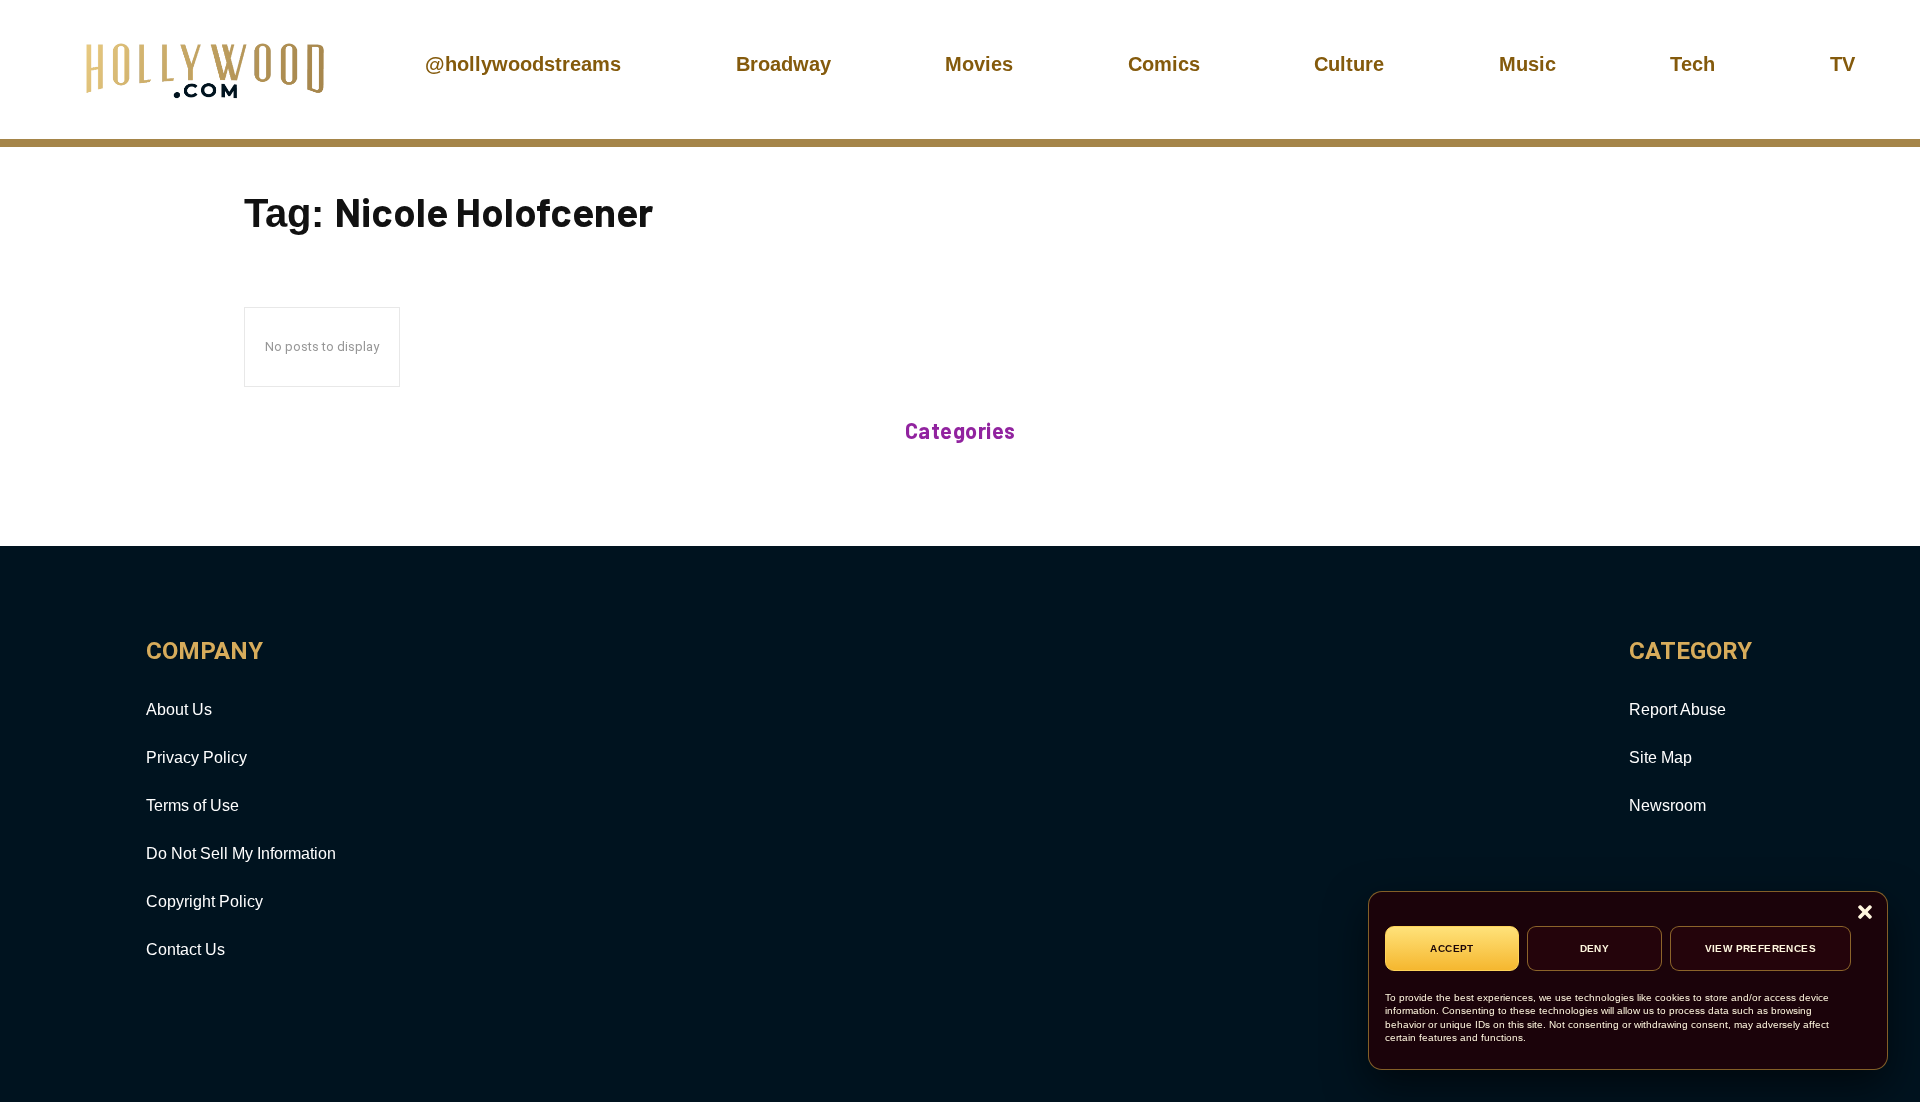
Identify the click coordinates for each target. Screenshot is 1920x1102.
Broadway (783, 64)
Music (1527, 64)
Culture (1349, 64)
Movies (979, 64)
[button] (1865, 913)
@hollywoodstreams (523, 64)
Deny (1595, 948)
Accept (1451, 948)
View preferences (1760, 948)
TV (1842, 64)
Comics (1164, 64)
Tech (1692, 64)
